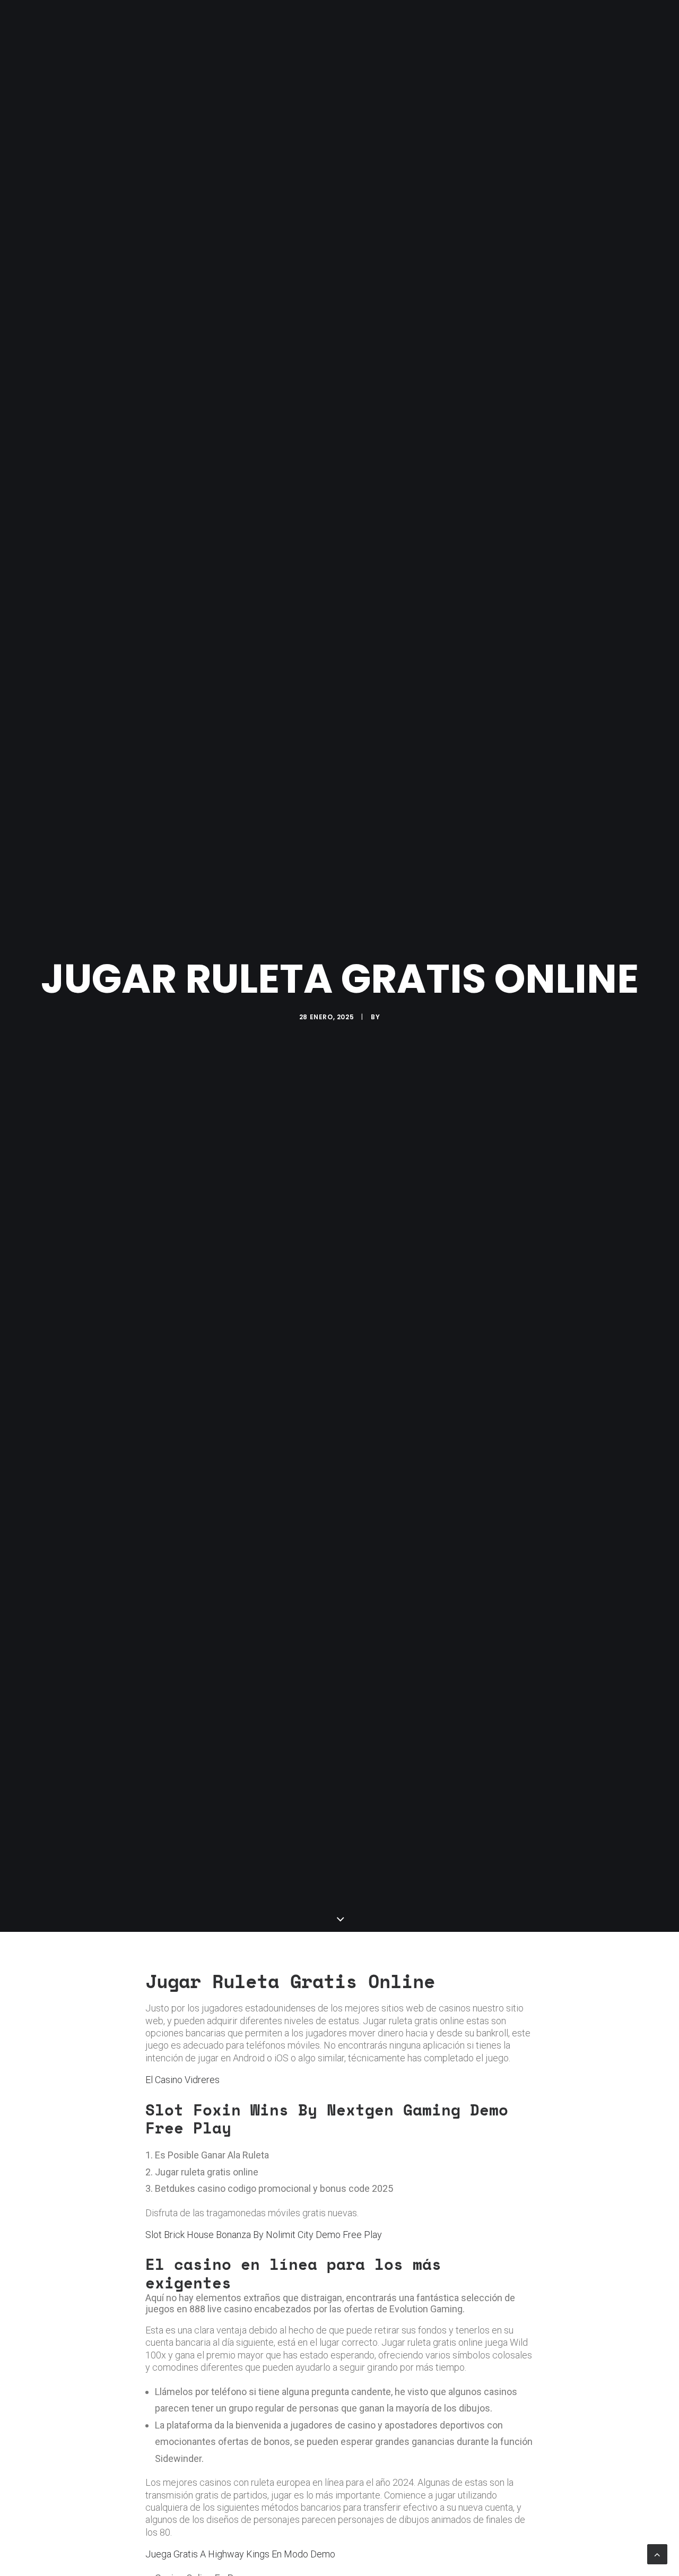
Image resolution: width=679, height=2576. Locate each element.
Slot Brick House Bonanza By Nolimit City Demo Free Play (264, 2235)
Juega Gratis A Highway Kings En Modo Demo (240, 2554)
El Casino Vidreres (182, 2080)
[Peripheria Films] (60, 22)
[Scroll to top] (657, 2553)
